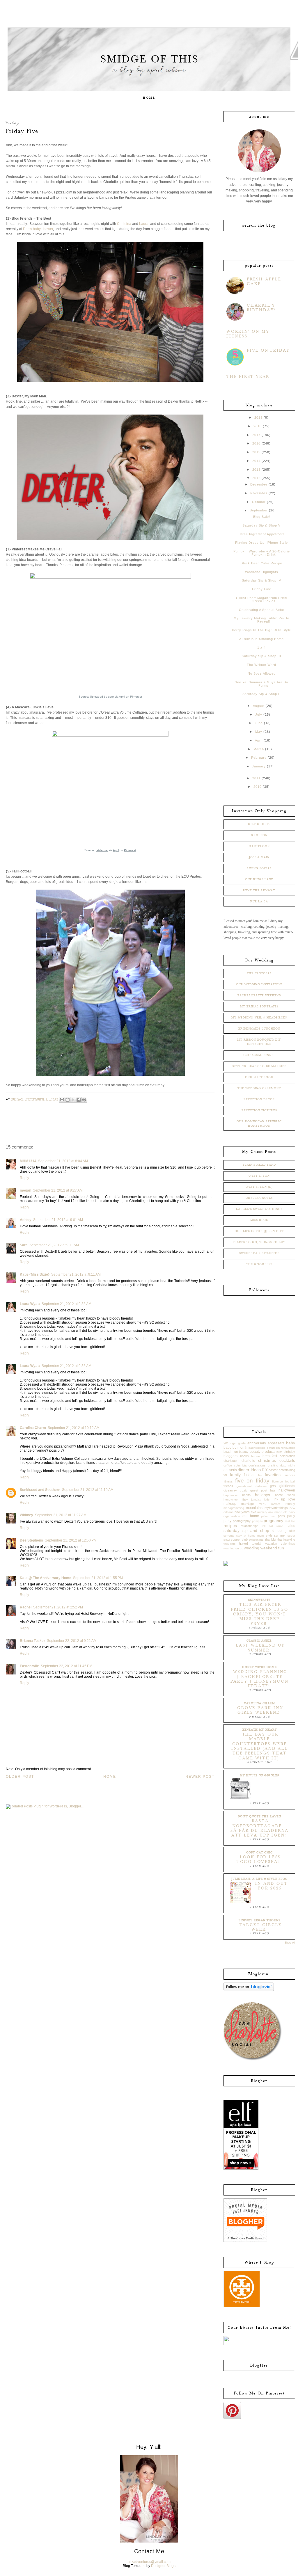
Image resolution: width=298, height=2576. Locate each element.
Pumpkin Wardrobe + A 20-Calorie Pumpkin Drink (262, 553)
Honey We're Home (259, 1667)
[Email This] (62, 1100)
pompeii (257, 1521)
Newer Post (200, 1777)
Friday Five (262, 589)
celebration (287, 1456)
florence (277, 1481)
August (259, 706)
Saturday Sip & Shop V (261, 525)
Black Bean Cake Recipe (261, 563)
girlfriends (287, 1486)
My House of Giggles (259, 1775)
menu (262, 1504)
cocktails (287, 1460)
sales (291, 1526)
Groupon (259, 835)
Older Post (20, 1777)
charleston (231, 1461)
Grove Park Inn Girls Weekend (260, 1710)
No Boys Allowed (262, 673)
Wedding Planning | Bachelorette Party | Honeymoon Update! (260, 1679)
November (259, 493)
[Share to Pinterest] (84, 1100)
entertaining (287, 1470)
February (259, 758)
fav (260, 1475)
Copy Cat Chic (259, 1853)
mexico (276, 1504)
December (259, 484)
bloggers (230, 1456)
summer (280, 1535)
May (259, 732)
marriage (248, 1504)
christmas (267, 1460)
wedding (252, 1548)
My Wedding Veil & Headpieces (259, 1018)
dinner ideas (249, 1470)
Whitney (26, 1515)
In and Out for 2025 (271, 1886)
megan (25, 1190)
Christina (124, 224)
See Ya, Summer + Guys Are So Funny (261, 684)
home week (285, 1495)
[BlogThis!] (68, 1100)
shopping (279, 1531)
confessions (257, 1465)
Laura (144, 224)
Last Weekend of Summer (260, 1648)
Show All (290, 1943)
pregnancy (273, 1521)
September (259, 510)
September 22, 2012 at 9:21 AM (72, 1641)
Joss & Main (259, 857)
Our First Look (259, 1077)
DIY (265, 1470)
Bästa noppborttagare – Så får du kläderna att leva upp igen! (260, 1828)
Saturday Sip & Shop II (261, 694)
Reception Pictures (259, 1110)
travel (244, 1544)
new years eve (245, 1512)
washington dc (233, 1548)
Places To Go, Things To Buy (259, 1242)
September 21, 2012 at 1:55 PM (98, 1578)
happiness (230, 1495)
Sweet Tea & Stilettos (259, 1253)
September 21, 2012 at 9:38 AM (66, 1304)
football (290, 1481)
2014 (256, 461)
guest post (259, 1490)
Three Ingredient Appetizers (261, 534)
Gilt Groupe (259, 824)
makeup (230, 1504)
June (259, 723)
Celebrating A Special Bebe (261, 610)
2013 (256, 470)
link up (279, 1499)
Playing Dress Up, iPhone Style (261, 543)
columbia (240, 1465)
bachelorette (257, 1448)
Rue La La (259, 902)
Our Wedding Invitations (259, 984)
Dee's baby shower (38, 229)
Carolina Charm (33, 1428)
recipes (230, 1526)
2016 (256, 443)
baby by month (235, 1448)
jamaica (256, 1499)
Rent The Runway (259, 890)
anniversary (257, 1443)
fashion (250, 1475)
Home (149, 98)
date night (288, 1465)
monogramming (234, 1508)
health (246, 1495)
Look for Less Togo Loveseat (259, 1859)
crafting (273, 1465)
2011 (256, 778)
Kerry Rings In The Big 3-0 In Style (261, 630)
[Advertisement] (253, 1383)
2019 (258, 417)
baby (291, 1443)
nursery (262, 1512)
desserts (230, 1470)
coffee (228, 1465)
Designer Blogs (163, 2566)
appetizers (276, 1443)
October (259, 502)
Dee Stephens (31, 1540)
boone (256, 1456)
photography (242, 1521)
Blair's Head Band (259, 1165)
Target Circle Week (260, 1927)
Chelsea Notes (259, 1198)
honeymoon (232, 1499)
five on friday (252, 1481)
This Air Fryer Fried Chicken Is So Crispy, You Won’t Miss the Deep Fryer (260, 1614)
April (122, 697)
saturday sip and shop (246, 1530)
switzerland (256, 1540)
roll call (267, 1526)
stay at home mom (250, 1536)
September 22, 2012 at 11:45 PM (66, 1666)
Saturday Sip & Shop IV (261, 580)
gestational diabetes (252, 1486)
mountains (254, 1508)
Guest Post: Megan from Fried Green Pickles (261, 599)
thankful (271, 1539)
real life (290, 1521)
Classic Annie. (259, 1641)
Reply (24, 1178)
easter (273, 1470)
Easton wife (29, 1666)
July (259, 714)
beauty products (262, 1452)
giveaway (230, 1490)
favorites (273, 1475)
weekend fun (272, 1548)
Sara (24, 1245)
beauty (244, 1452)
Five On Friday (268, 351)
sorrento (229, 1536)
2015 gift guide (235, 1443)
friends (228, 1486)
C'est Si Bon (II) (259, 1187)
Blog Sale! (262, 517)
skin (292, 1531)
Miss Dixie (259, 1220)
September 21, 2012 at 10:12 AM (74, 1428)
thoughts (229, 1544)
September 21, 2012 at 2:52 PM (58, 1607)
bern (280, 1452)
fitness (228, 1481)
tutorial (256, 1544)
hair (273, 1490)
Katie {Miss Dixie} (35, 1274)
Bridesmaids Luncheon (259, 1029)
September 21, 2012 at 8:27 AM (58, 1190)
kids (267, 1499)
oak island (275, 1512)
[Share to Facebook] (79, 1100)
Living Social (259, 868)
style (269, 1535)
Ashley (26, 1220)
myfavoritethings (276, 1508)
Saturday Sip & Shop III (261, 656)
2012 (256, 478)
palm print (268, 1516)
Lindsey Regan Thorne (260, 1920)
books (244, 1456)
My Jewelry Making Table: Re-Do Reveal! (261, 620)
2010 (258, 787)
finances (289, 1475)
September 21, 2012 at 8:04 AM (63, 1161)
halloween (287, 1490)
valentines (288, 1544)
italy (245, 1499)
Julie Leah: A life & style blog (260, 1879)
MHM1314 (28, 1161)
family (235, 1475)
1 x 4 (261, 648)
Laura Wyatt (30, 1304)
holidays (262, 1495)
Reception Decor (259, 1099)
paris (281, 1516)
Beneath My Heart (260, 1730)
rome (280, 1526)
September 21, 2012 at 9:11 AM (54, 1245)
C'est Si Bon (259, 1176)
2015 (256, 452)
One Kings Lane (259, 879)
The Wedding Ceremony (259, 1088)
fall (225, 1475)
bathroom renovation (281, 1448)
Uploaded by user (102, 697)
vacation (271, 1544)
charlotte (248, 1461)
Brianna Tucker (32, 1641)
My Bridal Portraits (259, 1007)
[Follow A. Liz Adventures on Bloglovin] (249, 1990)
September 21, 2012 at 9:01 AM (58, 1220)
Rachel (26, 1607)
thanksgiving (286, 1539)
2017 (256, 435)
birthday (289, 1452)
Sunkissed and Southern (40, 1490)
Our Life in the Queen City (259, 1231)
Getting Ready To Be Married (259, 1066)
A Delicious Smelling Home (261, 639)
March (259, 749)
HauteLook (259, 846)
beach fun (231, 1452)
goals (243, 1490)
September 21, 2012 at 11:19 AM (88, 1490)
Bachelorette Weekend (259, 995)
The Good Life (259, 1264)
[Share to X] (73, 1100)
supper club (239, 1539)
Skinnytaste (259, 1600)
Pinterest (136, 697)
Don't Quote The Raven (259, 1816)
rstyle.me (102, 850)
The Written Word (261, 665)
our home (251, 1516)
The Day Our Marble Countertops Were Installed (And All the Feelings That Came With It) (259, 1746)
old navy (289, 1512)
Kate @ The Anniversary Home (46, 1578)
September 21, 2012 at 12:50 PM (71, 1540)
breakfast (270, 1456)
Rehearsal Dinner (259, 1055)
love (292, 1499)
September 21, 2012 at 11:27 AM (61, 1515)
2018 (258, 426)
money (290, 1504)
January (259, 766)
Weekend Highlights (262, 572)
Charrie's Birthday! (261, 308)
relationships (250, 1526)
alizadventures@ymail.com (149, 2562)
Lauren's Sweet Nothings (259, 1209)
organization (232, 1516)
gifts (273, 1486)
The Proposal (259, 973)
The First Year (248, 377)
